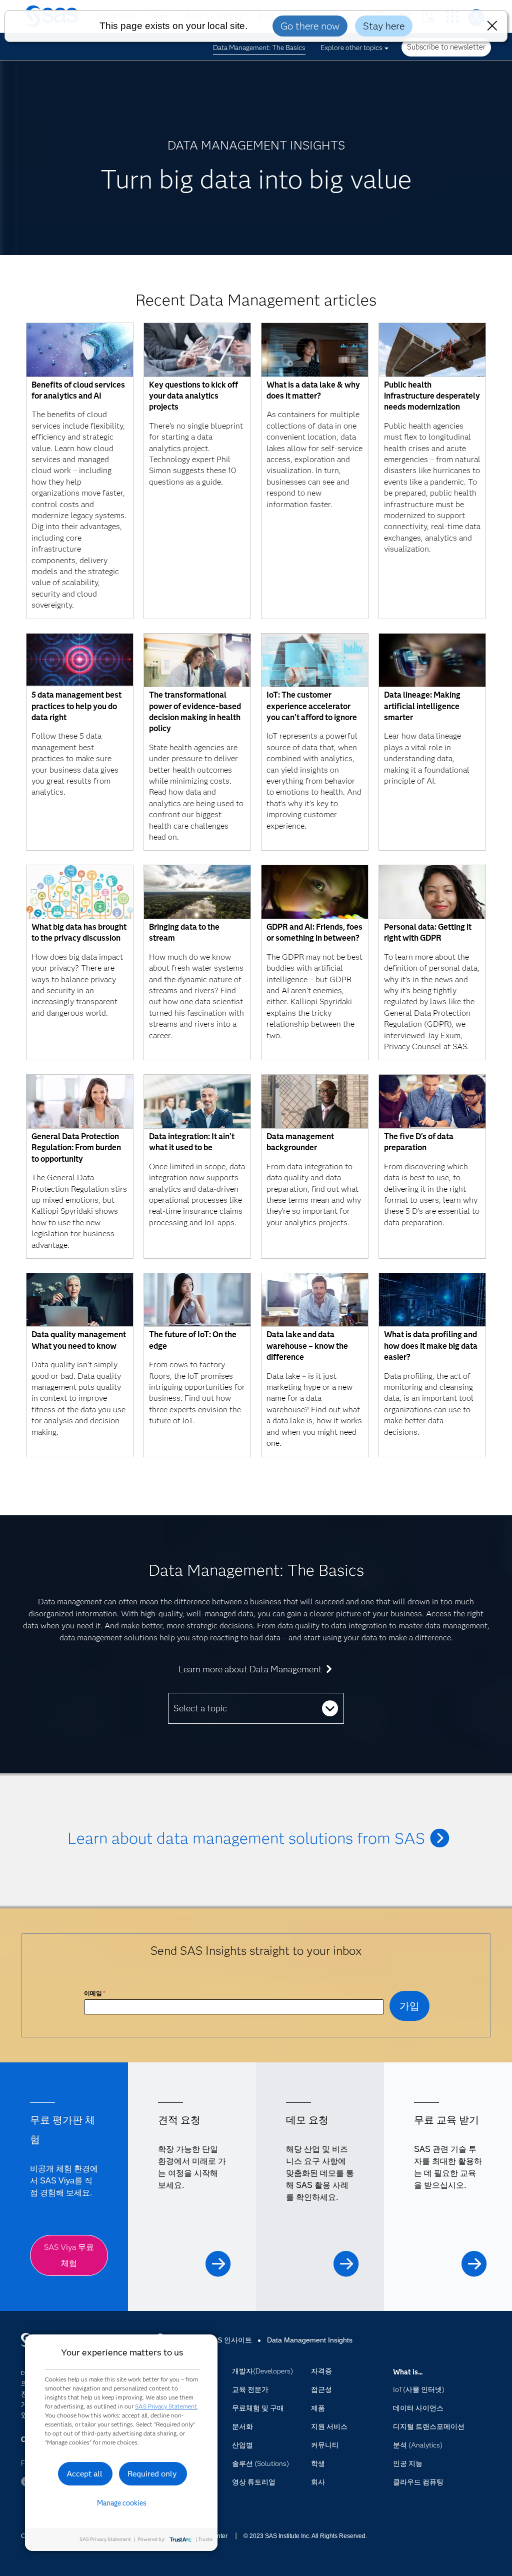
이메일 (95, 1993)
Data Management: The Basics (259, 48)
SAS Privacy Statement (166, 2406)
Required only (152, 2474)
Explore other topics (351, 48)
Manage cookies (122, 2503)
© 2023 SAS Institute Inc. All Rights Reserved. (305, 2536)
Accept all (84, 2474)
